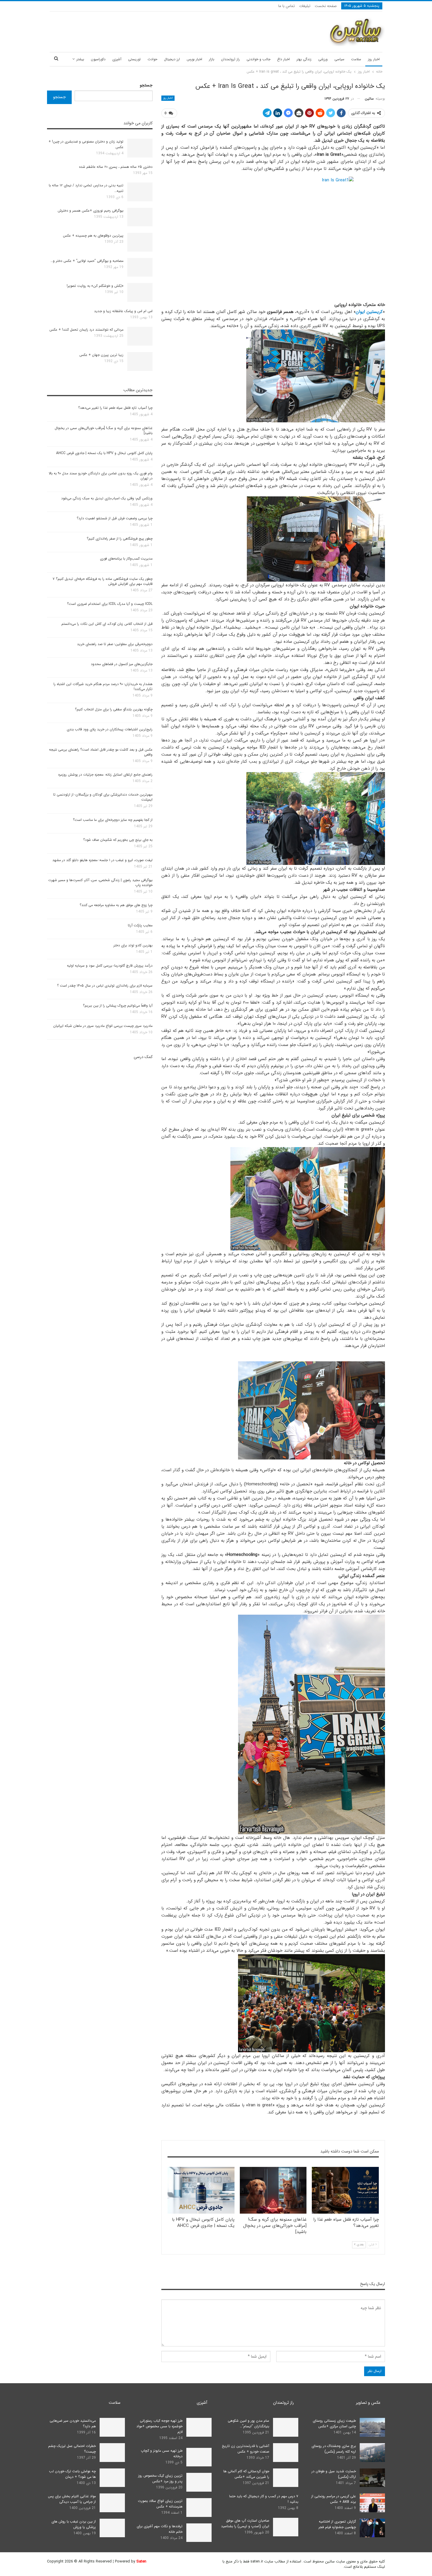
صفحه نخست (326, 6)
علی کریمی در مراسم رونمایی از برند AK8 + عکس (334, 2499)
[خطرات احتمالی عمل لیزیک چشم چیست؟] (112, 2453)
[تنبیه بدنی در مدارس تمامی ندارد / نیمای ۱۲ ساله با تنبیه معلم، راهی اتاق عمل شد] (140, 192)
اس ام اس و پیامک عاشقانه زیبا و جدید (123, 311)
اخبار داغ (283, 59)
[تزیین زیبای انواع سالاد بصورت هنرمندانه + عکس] (199, 2508)
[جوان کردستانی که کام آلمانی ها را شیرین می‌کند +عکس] (286, 2478)
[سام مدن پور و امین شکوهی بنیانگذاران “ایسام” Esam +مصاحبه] (286, 2427)
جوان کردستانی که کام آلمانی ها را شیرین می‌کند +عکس (246, 2474)
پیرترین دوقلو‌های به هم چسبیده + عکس (93, 236)
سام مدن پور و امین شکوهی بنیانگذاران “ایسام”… (248, 2423)
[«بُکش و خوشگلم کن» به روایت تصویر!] (140, 292)
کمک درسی (143, 1057)
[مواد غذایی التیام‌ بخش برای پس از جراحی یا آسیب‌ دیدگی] (112, 2503)
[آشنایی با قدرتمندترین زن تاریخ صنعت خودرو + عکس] (286, 2453)
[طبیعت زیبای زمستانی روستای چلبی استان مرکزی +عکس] (372, 2427)
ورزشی (323, 59)
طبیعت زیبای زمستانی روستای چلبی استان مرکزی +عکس (334, 2423)
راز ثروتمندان (230, 59)
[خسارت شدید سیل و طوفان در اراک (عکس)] (372, 2478)
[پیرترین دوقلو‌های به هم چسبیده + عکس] (140, 242)
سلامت (356, 59)
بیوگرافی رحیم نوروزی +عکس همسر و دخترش (91, 211)
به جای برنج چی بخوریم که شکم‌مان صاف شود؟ (118, 840)
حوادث (152, 59)
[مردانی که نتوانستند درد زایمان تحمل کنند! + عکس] (140, 336)
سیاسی (339, 59)
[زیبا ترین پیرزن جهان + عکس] (140, 361)
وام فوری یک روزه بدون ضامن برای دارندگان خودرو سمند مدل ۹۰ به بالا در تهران (101, 476)
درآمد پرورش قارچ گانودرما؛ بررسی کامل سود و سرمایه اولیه (110, 966)
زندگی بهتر (304, 59)
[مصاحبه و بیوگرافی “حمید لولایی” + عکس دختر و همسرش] (140, 267)
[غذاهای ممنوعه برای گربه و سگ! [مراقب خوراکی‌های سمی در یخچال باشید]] (273, 2190)
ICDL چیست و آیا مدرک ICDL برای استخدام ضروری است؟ (110, 604)
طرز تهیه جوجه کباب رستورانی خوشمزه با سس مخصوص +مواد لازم (159, 2426)
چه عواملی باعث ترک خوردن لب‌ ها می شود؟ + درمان (72, 2474)
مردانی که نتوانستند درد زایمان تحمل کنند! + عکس (86, 330)
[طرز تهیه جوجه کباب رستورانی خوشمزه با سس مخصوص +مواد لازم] (199, 2427)
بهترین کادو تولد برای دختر (133, 945)
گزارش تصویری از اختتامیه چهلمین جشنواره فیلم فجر (337, 2524)
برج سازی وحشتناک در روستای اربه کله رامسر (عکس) (334, 2449)
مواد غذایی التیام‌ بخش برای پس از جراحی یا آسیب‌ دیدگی (72, 2499)
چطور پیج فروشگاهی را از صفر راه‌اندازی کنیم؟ (120, 539)
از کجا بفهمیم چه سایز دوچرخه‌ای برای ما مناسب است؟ (113, 820)
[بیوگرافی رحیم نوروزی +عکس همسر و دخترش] (140, 217)
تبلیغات (305, 6)
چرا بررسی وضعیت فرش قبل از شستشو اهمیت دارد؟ (115, 518)
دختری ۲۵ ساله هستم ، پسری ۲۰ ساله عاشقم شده (116, 167)
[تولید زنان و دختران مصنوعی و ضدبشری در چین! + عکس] (140, 148)
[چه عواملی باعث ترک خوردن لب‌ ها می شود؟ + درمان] (112, 2478)
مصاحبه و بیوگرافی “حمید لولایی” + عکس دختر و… (87, 261)
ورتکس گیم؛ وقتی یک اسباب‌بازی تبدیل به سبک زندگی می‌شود (107, 498)
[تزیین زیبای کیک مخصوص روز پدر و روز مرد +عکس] (199, 2482)
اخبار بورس (194, 59)
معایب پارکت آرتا (140, 925)
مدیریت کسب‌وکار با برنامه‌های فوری (126, 559)
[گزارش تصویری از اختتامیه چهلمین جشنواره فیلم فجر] (372, 2528)
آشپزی (117, 59)
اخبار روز (374, 59)
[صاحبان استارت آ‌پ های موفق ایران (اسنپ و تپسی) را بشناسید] (286, 2527)
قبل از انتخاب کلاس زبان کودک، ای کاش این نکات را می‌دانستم (107, 624)
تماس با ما (287, 6)
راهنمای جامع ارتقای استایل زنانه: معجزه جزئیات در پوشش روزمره (105, 775)
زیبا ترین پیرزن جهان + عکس (101, 355)
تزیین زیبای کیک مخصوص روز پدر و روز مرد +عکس (160, 2478)
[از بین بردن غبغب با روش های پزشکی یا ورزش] (112, 2528)
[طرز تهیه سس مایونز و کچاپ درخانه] (199, 2457)
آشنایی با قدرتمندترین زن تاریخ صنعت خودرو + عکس (246, 2449)
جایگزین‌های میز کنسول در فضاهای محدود (122, 664)
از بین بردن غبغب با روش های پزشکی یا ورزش (74, 2524)
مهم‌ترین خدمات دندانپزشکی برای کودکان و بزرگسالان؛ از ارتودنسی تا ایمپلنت (103, 797)
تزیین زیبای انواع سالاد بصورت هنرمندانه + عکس (160, 2504)
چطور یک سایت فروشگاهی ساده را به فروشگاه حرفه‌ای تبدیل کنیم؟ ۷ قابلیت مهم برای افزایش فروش (103, 581)
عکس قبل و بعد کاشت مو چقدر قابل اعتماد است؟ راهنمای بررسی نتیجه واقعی (101, 752)
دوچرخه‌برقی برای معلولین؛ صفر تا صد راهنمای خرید (115, 644)
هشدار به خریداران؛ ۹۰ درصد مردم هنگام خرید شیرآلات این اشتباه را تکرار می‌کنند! (103, 687)
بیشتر (80, 59)
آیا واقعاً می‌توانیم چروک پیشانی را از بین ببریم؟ (118, 1006)
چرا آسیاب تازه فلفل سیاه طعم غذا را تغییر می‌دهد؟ (115, 408)
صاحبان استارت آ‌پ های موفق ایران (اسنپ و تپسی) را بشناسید (245, 2523)
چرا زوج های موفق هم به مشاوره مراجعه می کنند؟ (116, 905)
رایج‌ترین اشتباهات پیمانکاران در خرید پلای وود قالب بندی (110, 729)
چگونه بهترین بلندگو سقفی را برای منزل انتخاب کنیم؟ (114, 709)
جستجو (146, 85)
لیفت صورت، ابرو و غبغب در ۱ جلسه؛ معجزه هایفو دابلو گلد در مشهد (102, 860)
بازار (212, 59)
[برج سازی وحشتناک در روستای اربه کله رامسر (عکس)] (372, 2453)
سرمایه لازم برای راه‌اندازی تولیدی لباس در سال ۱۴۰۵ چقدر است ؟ (105, 986)
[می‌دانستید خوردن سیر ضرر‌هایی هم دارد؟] (112, 2427)
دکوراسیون (98, 59)
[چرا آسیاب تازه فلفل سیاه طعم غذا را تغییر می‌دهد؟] (345, 2190)
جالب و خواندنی (258, 59)
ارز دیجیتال (172, 59)
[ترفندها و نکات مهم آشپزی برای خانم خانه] (199, 2533)
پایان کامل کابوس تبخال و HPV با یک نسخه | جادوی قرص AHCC (104, 453)
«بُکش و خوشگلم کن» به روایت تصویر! (95, 286)
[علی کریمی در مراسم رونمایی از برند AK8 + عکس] (372, 2503)
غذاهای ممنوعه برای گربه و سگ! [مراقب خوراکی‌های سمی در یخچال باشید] (104, 431)
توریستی (134, 59)
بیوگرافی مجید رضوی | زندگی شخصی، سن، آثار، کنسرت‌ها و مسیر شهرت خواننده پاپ (100, 883)
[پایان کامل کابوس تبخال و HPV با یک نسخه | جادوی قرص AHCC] (201, 2190)
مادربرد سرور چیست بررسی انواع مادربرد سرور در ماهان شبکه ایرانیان (103, 1026)
